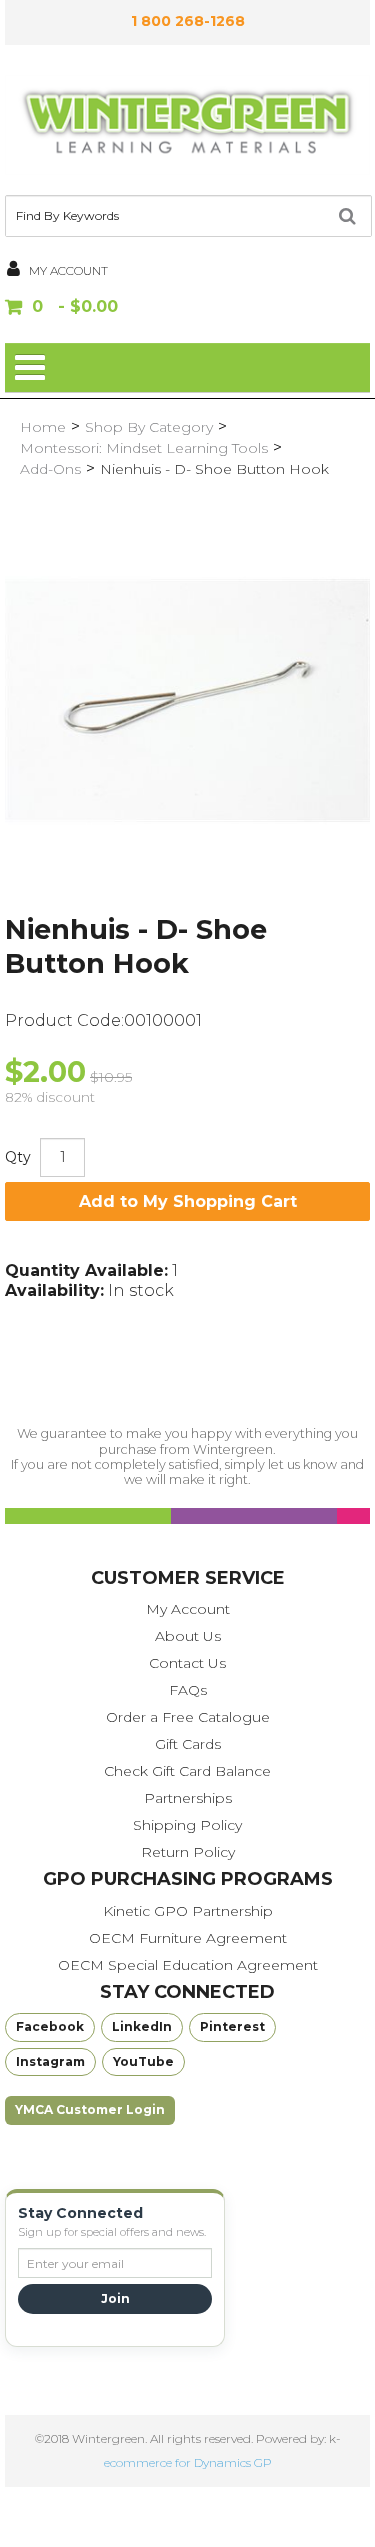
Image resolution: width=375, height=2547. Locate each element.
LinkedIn (142, 2026)
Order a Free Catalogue (188, 1717)
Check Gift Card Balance (187, 1771)
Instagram (50, 2061)
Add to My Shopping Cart (188, 1201)
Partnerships (188, 1798)
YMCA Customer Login (90, 2109)
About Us (188, 1636)
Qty (18, 1157)
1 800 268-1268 (188, 21)
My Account (188, 1609)
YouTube (143, 2061)
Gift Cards (188, 1744)
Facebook (50, 2026)
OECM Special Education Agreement (188, 1965)
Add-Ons (50, 469)
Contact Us (187, 1663)
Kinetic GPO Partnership (188, 1911)
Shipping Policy (187, 1825)
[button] (187, 308)
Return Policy (188, 1852)
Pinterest (232, 2026)
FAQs (188, 1690)
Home (43, 427)
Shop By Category (149, 427)
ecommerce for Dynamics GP (188, 2462)
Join (115, 2298)
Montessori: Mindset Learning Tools (144, 448)
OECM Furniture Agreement (188, 1938)
